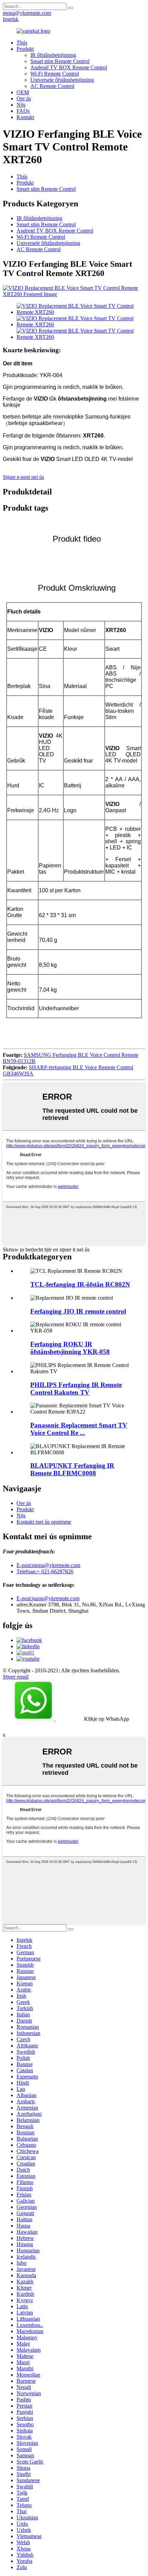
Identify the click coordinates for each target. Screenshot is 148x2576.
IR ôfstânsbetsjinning (53, 55)
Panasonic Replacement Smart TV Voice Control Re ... (79, 1429)
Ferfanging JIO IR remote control (78, 1311)
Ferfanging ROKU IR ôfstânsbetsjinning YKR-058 (70, 1348)
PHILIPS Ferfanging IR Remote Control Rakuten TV (76, 1389)
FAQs (23, 111)
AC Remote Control (52, 86)
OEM (23, 92)
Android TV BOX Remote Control (69, 67)
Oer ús (24, 99)
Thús (22, 176)
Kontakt (25, 117)
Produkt (25, 49)
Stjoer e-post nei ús (23, 477)
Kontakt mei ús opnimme (44, 1522)
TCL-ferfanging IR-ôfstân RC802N (80, 1284)
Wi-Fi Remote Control (55, 74)
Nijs (21, 105)
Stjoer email (16, 1677)
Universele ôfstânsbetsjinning (62, 80)
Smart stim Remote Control (60, 61)
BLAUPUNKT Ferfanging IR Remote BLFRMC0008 (72, 1469)
